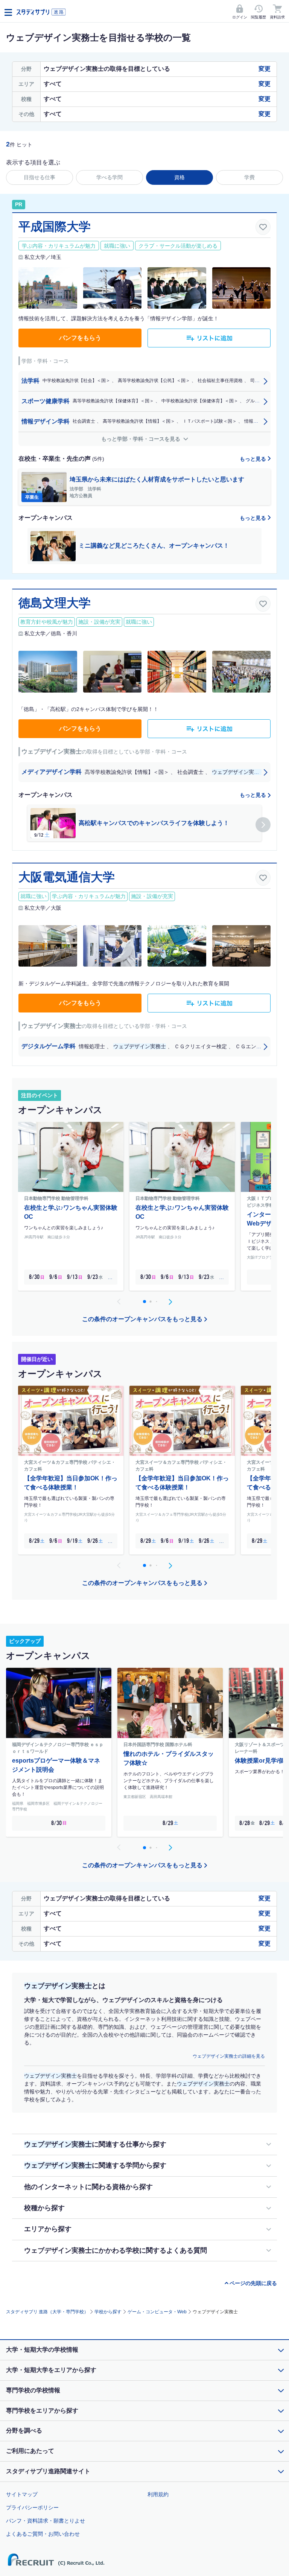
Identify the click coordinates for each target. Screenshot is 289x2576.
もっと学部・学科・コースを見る (141, 439)
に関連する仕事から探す (95, 2144)
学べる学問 (110, 177)
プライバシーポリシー (32, 2507)
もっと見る (254, 459)
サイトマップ (22, 2494)
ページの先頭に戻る (253, 2283)
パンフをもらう (80, 338)
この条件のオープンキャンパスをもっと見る (142, 1319)
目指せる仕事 (40, 177)
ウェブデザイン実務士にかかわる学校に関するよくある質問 (116, 2250)
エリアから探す (48, 2229)
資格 (179, 177)
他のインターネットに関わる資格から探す (88, 2187)
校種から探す (44, 2208)
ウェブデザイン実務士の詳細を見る (229, 2056)
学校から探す (108, 2312)
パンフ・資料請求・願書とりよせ (46, 2521)
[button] (263, 825)
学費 (249, 177)
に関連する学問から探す (95, 2165)
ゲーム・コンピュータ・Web (157, 2312)
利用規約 (158, 2494)
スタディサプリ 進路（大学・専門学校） (47, 2312)
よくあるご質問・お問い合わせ (43, 2534)
